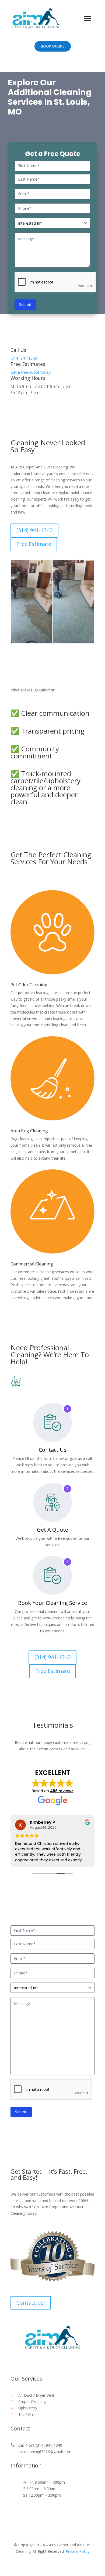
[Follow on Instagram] (63, 2361)
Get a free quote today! (31, 372)
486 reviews (62, 1791)
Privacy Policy (78, 2551)
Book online (53, 46)
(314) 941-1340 (24, 358)
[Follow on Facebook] (42, 2361)
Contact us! (31, 2303)
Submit (25, 304)
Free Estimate (31, 544)
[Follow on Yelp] (52, 2361)
